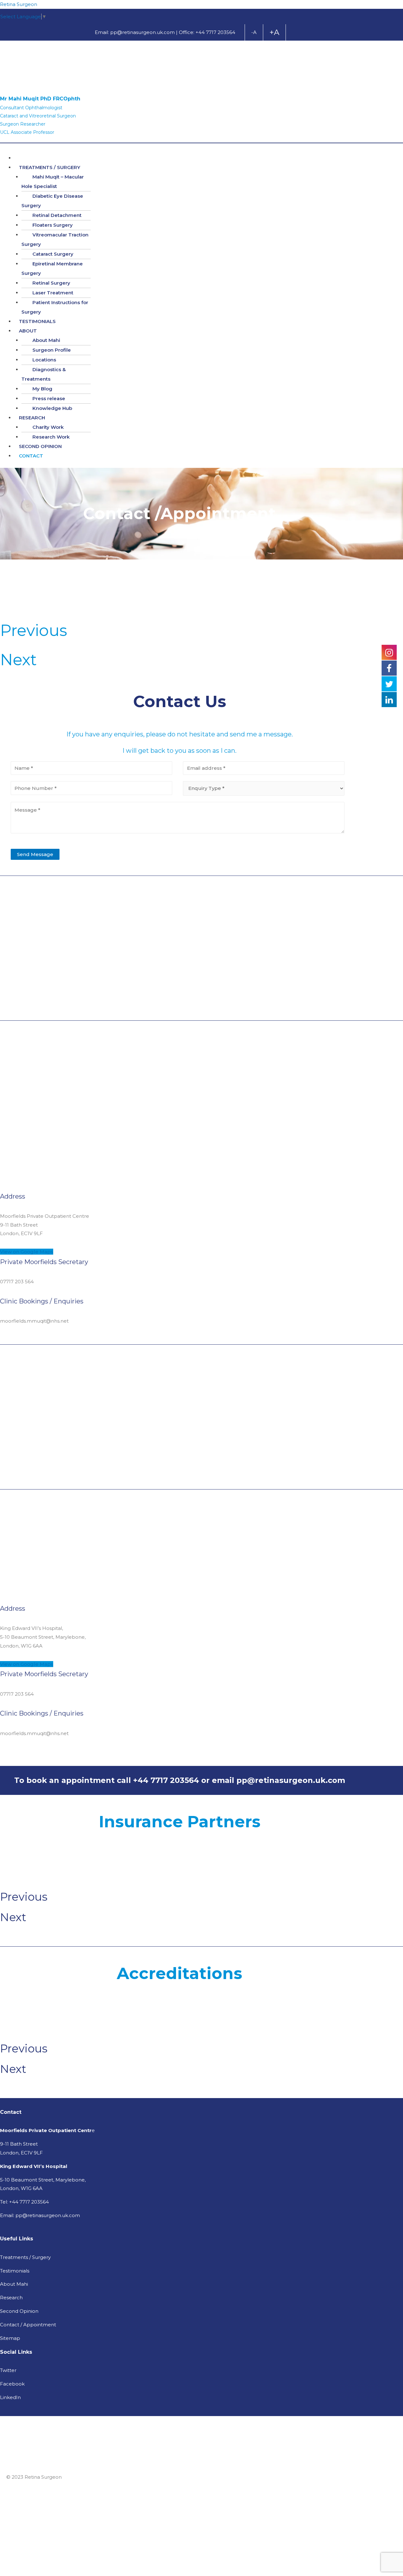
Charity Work (48, 427)
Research (11, 2298)
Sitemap (10, 2338)
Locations (44, 360)
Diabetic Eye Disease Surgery (52, 201)
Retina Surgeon (19, 4)
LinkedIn (10, 2397)
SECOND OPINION (40, 446)
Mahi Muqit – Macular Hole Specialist (53, 182)
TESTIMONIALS (37, 321)
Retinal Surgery (51, 283)
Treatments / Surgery (25, 2257)
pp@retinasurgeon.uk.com (142, 32)
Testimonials (15, 2271)
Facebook (12, 2384)
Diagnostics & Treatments (44, 374)
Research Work (51, 437)
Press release (49, 398)
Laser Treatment (53, 293)
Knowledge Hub (52, 408)
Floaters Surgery (53, 225)
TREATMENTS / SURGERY (50, 167)
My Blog (42, 389)
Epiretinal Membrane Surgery (52, 268)
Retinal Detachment (57, 215)
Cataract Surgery (53, 254)
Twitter (8, 2370)
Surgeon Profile (52, 350)
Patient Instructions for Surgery (55, 307)
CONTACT (31, 456)
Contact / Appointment (28, 2325)
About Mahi (46, 340)
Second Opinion (19, 2311)
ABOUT (28, 331)
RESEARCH (32, 418)
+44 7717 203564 (215, 32)
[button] (27, 1252)
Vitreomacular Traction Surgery (55, 239)
